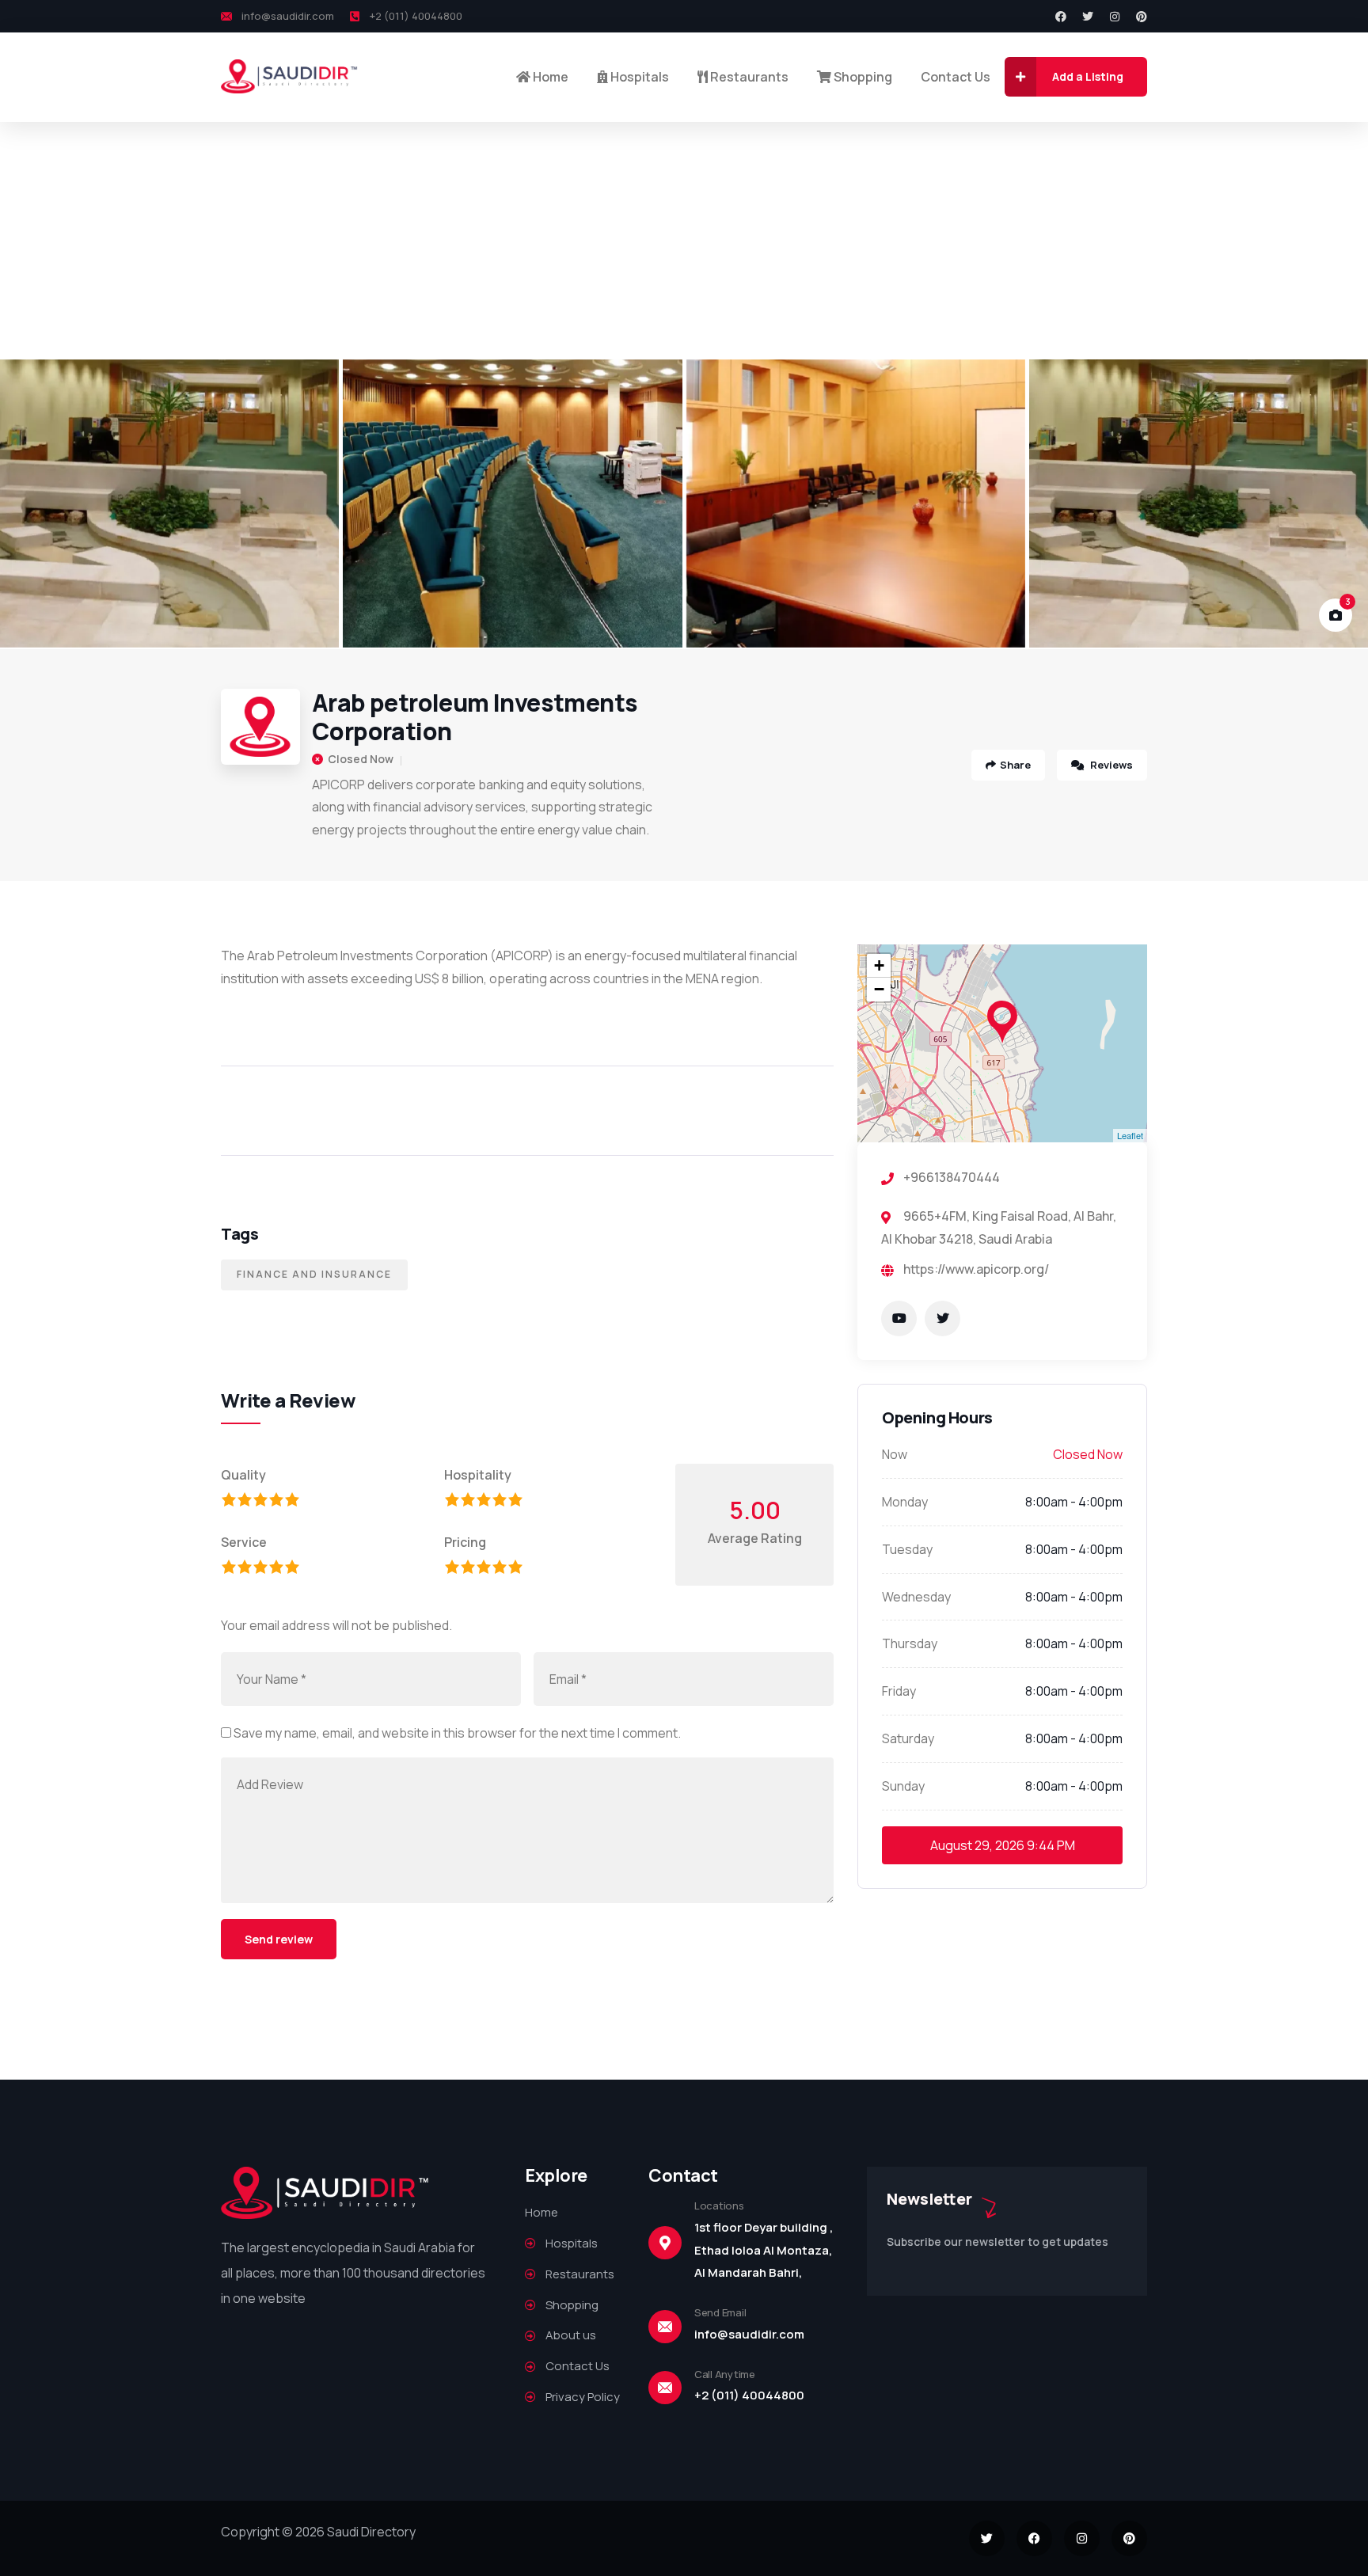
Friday (899, 1691)
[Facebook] (1061, 17)
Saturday (908, 1738)
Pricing (465, 1542)
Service (244, 1542)
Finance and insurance (314, 1274)
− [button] (879, 989)
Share (1015, 765)
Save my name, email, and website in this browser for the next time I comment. (457, 1733)
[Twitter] (1088, 17)
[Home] (290, 76)
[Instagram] (1115, 17)
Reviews (1110, 765)
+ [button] (879, 965)
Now (895, 1454)
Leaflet (1130, 1135)
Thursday (910, 1643)
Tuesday (907, 1549)
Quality (243, 1475)
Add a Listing (1088, 76)
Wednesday (916, 1597)
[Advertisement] (684, 241)
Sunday (903, 1786)
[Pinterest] (1142, 17)
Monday (905, 1502)
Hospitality (478, 1475)
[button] (1337, 504)
